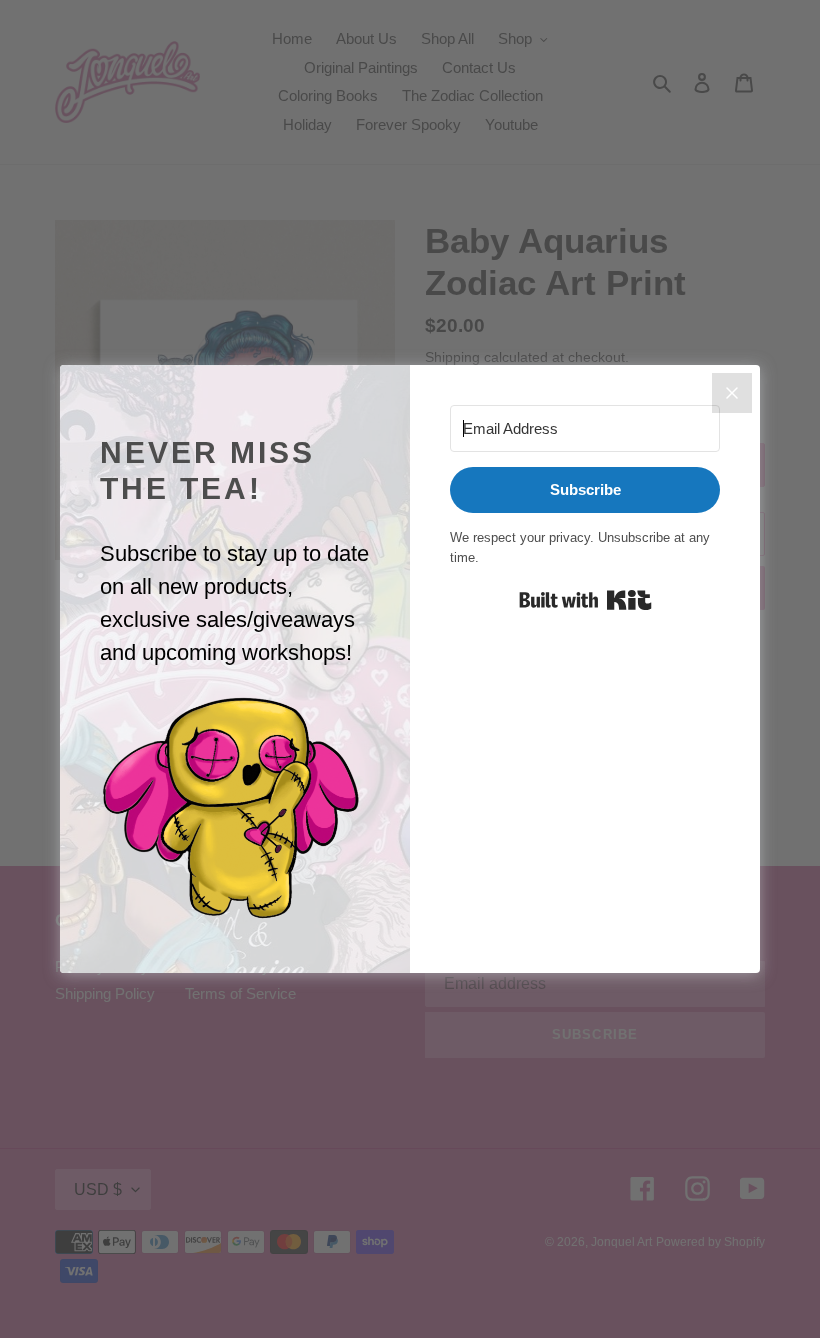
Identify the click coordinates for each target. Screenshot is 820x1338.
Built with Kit (585, 600)
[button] (235, 809)
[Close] (732, 393)
